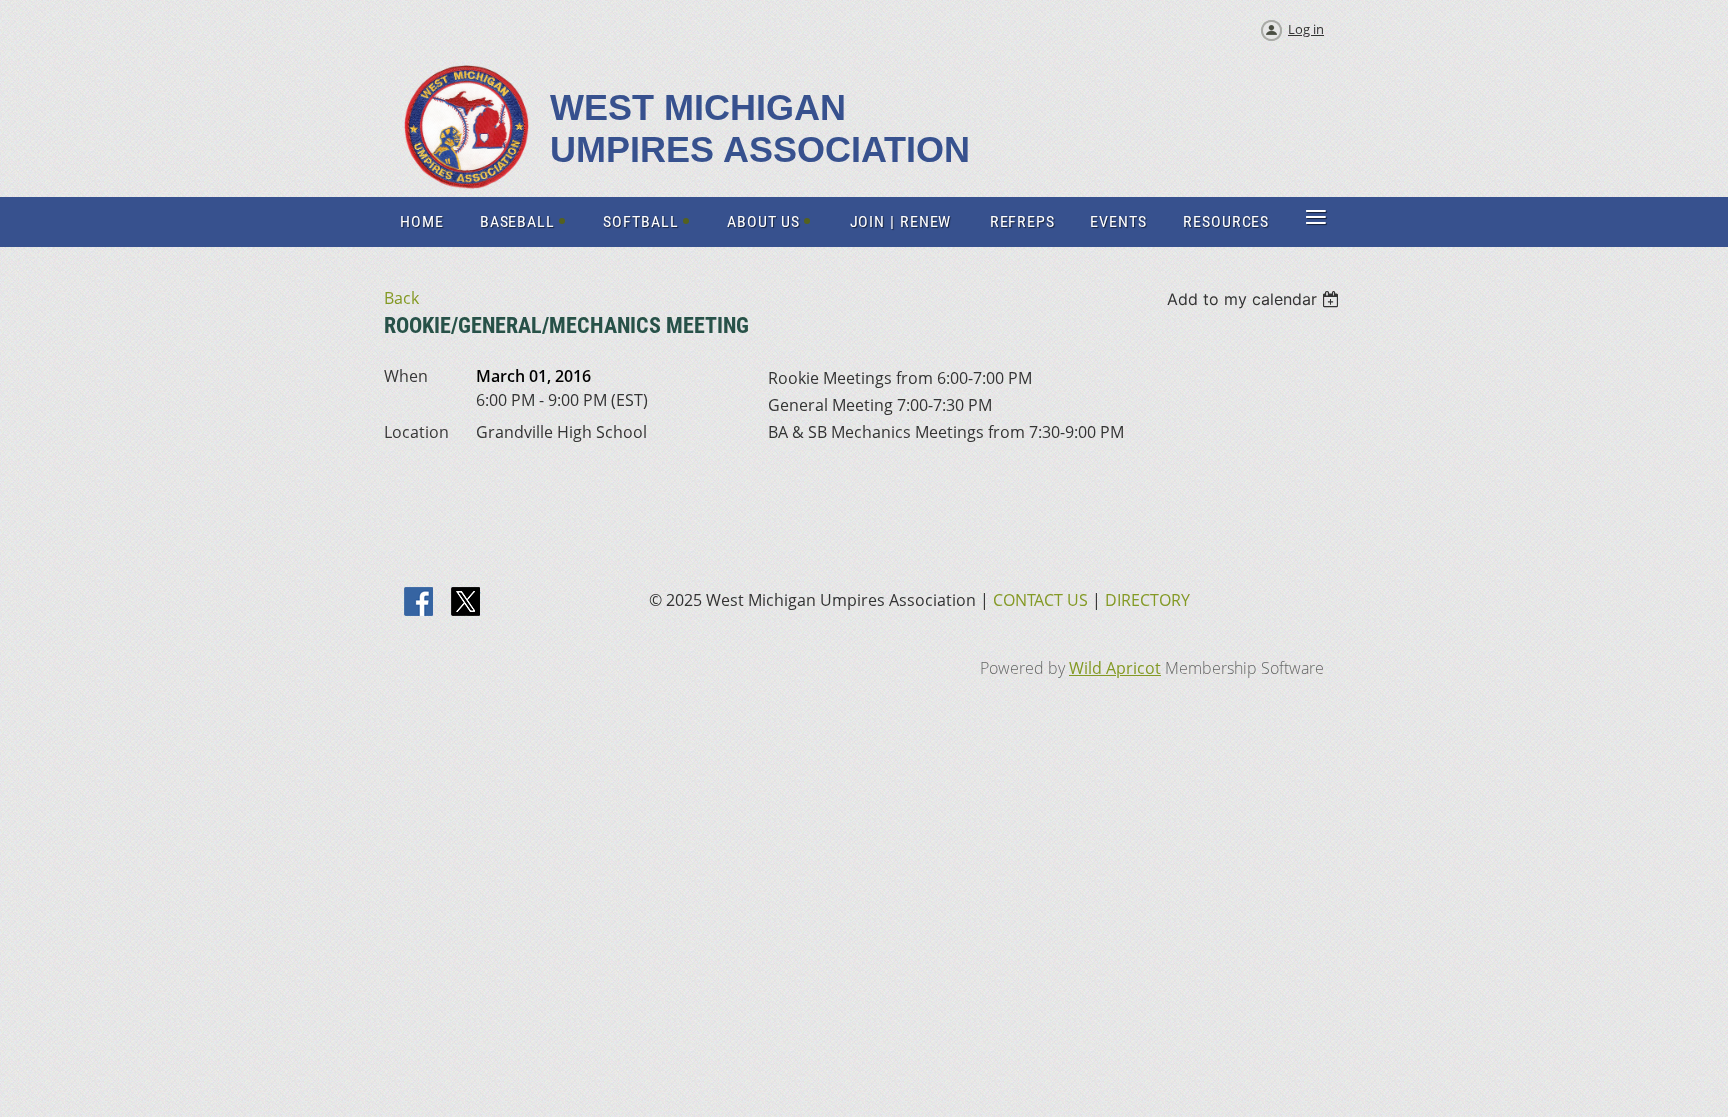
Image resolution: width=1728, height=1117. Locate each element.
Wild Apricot (1115, 668)
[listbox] (1255, 299)
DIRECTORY (1147, 600)
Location (416, 432)
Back (401, 298)
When (406, 376)
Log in (1306, 29)
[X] (466, 603)
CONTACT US (1040, 600)
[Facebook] (420, 603)
